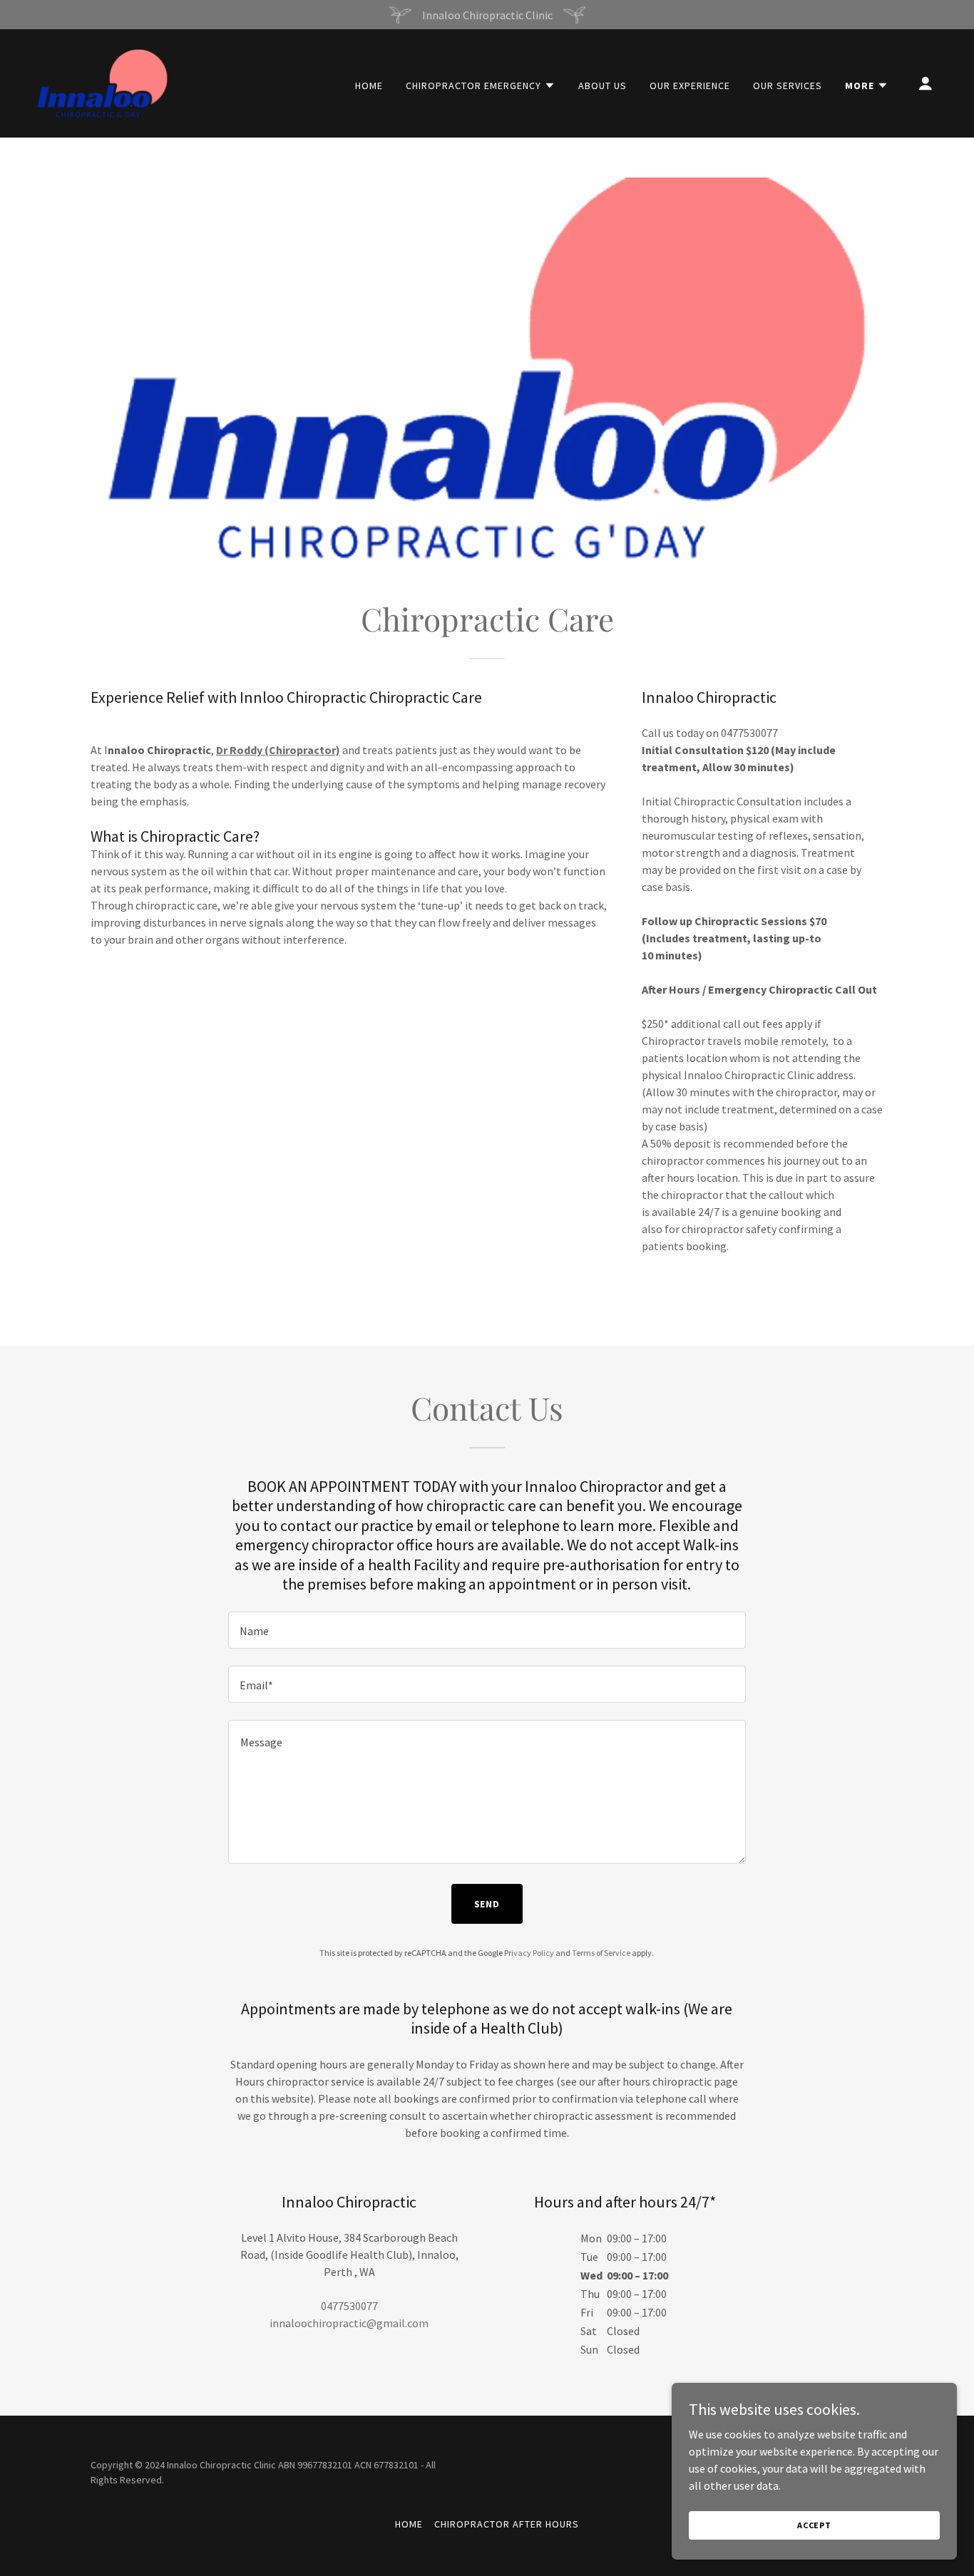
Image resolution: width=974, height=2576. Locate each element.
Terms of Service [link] (601, 1953)
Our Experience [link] (690, 86)
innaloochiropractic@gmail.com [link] (349, 2323)
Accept (814, 2525)
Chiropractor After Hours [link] (507, 2524)
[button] (481, 86)
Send (487, 1904)
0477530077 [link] (349, 2306)
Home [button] (409, 2524)
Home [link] (369, 86)
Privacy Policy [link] (529, 1953)
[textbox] (487, 1630)
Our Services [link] (788, 86)
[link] (102, 82)
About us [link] (603, 86)
